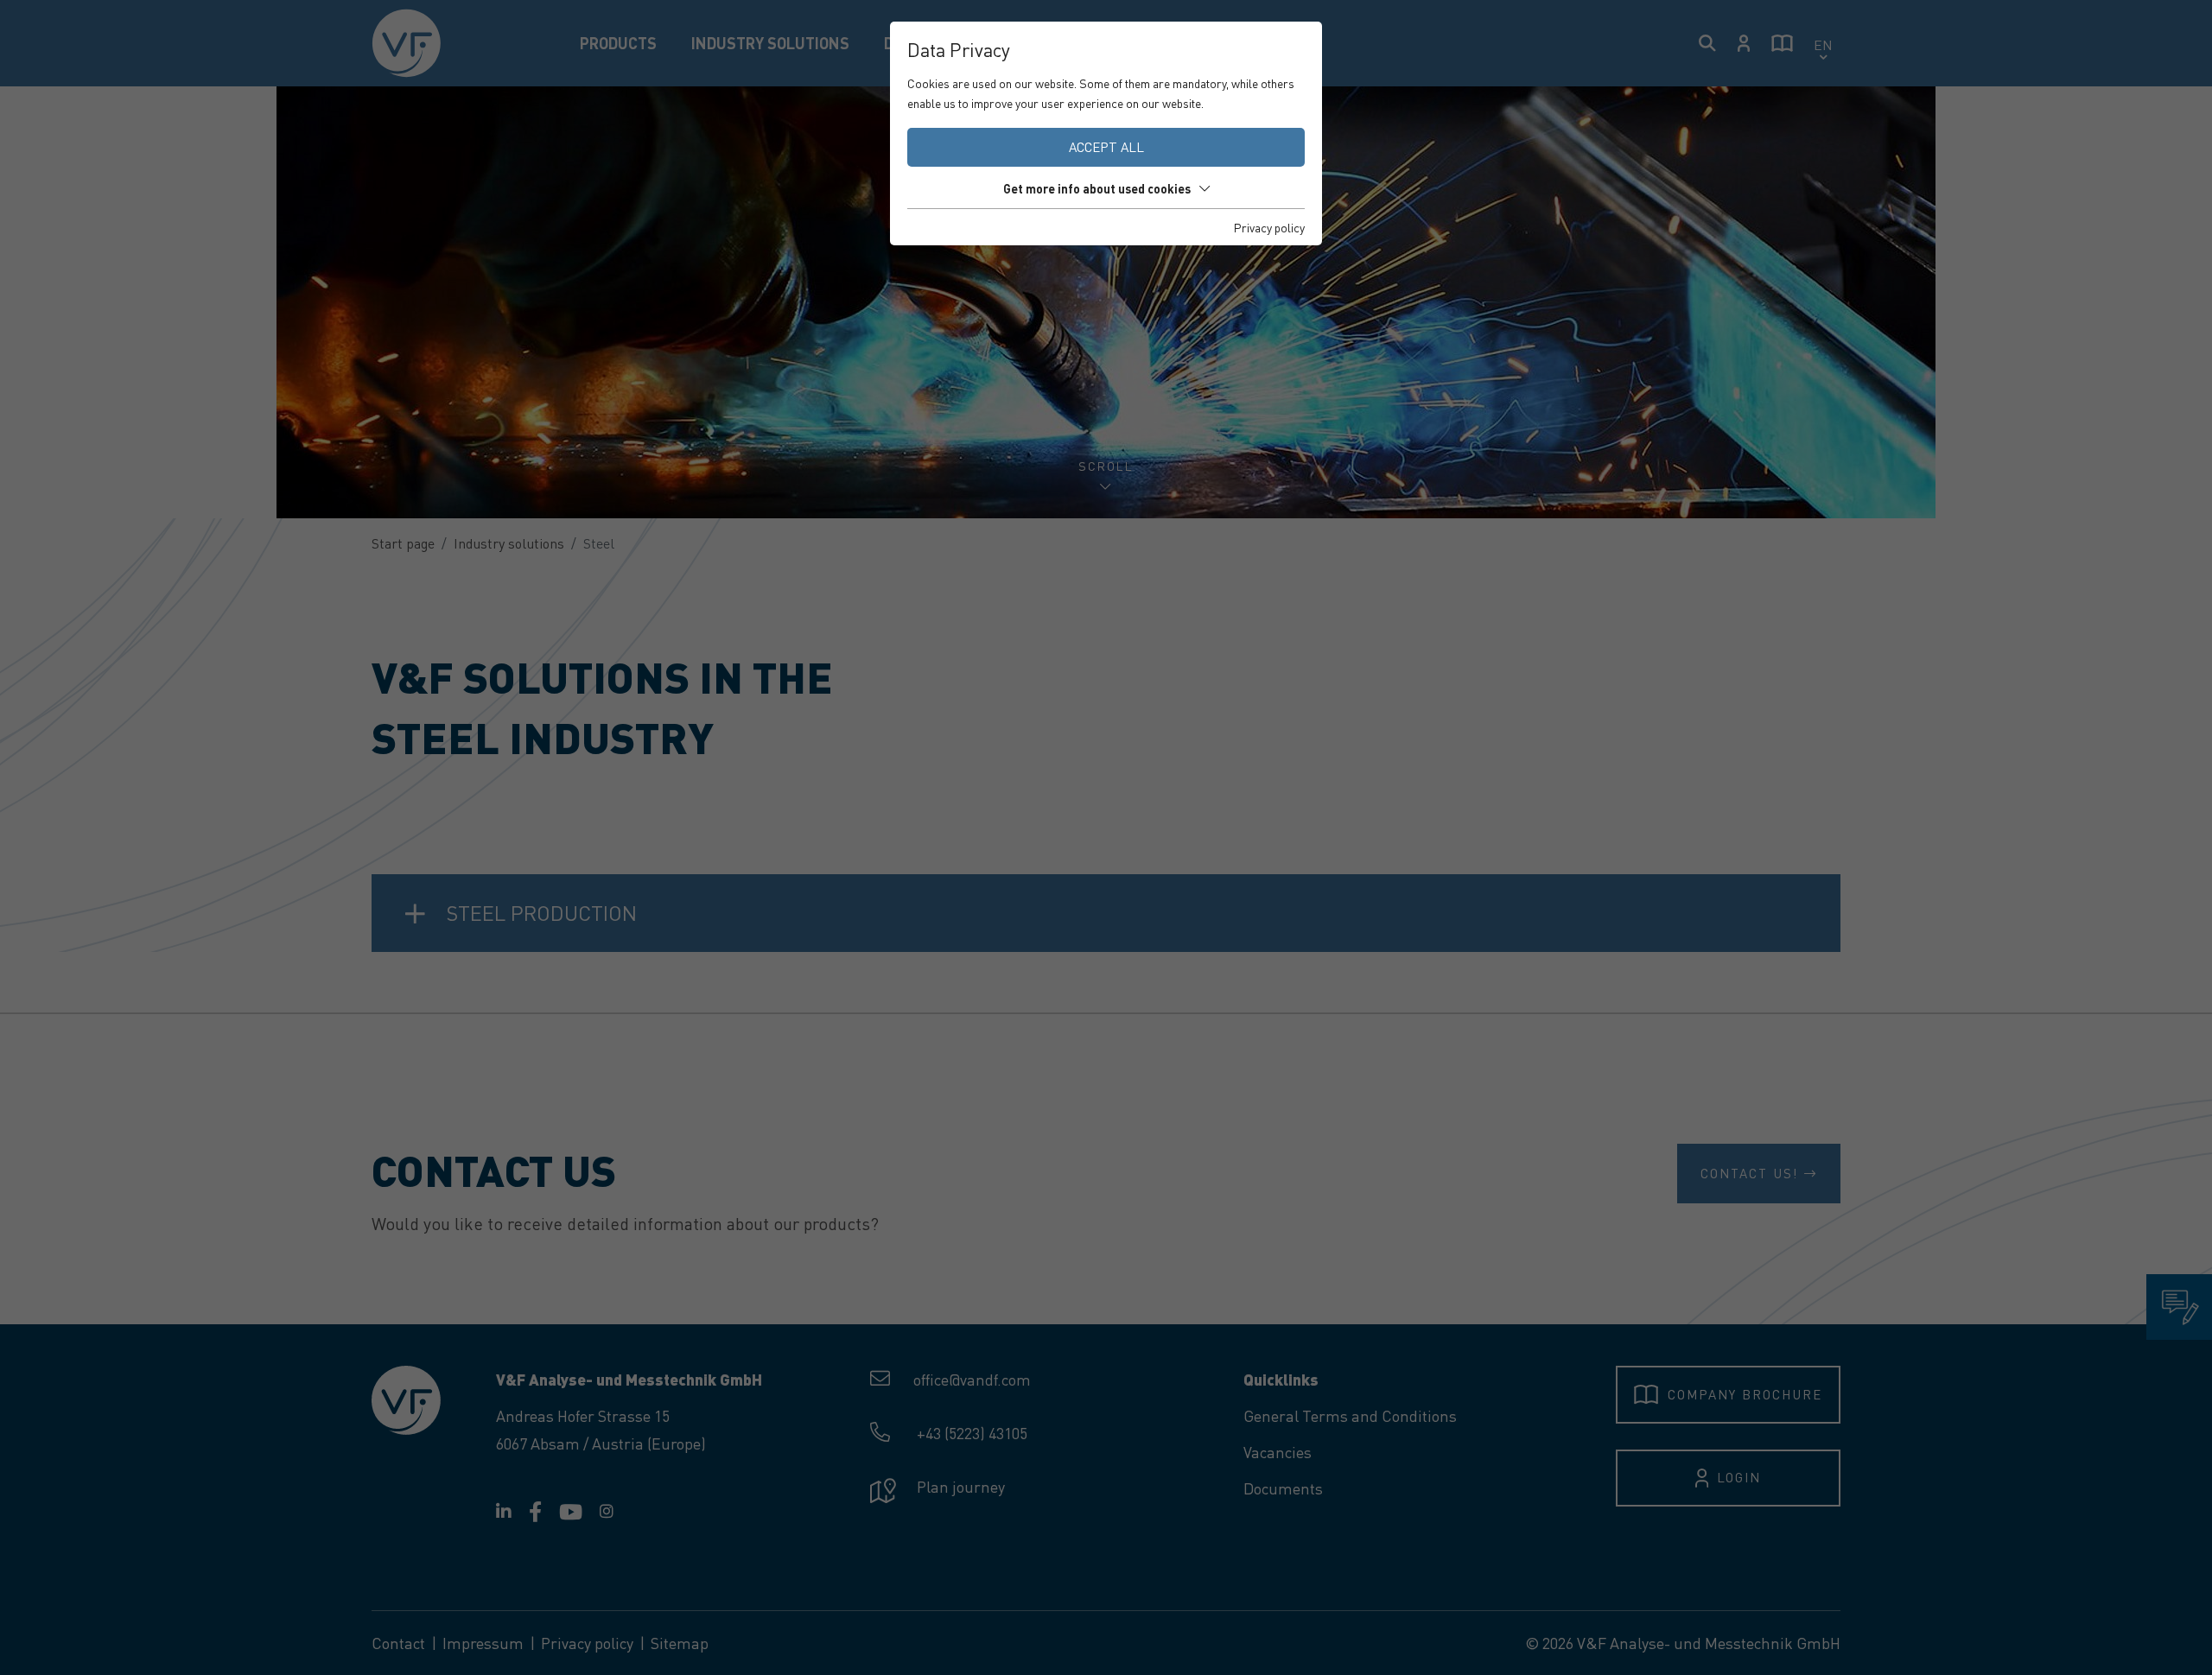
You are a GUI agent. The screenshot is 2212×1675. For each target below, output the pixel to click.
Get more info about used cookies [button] (1097, 188)
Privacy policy (1269, 227)
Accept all (1106, 147)
